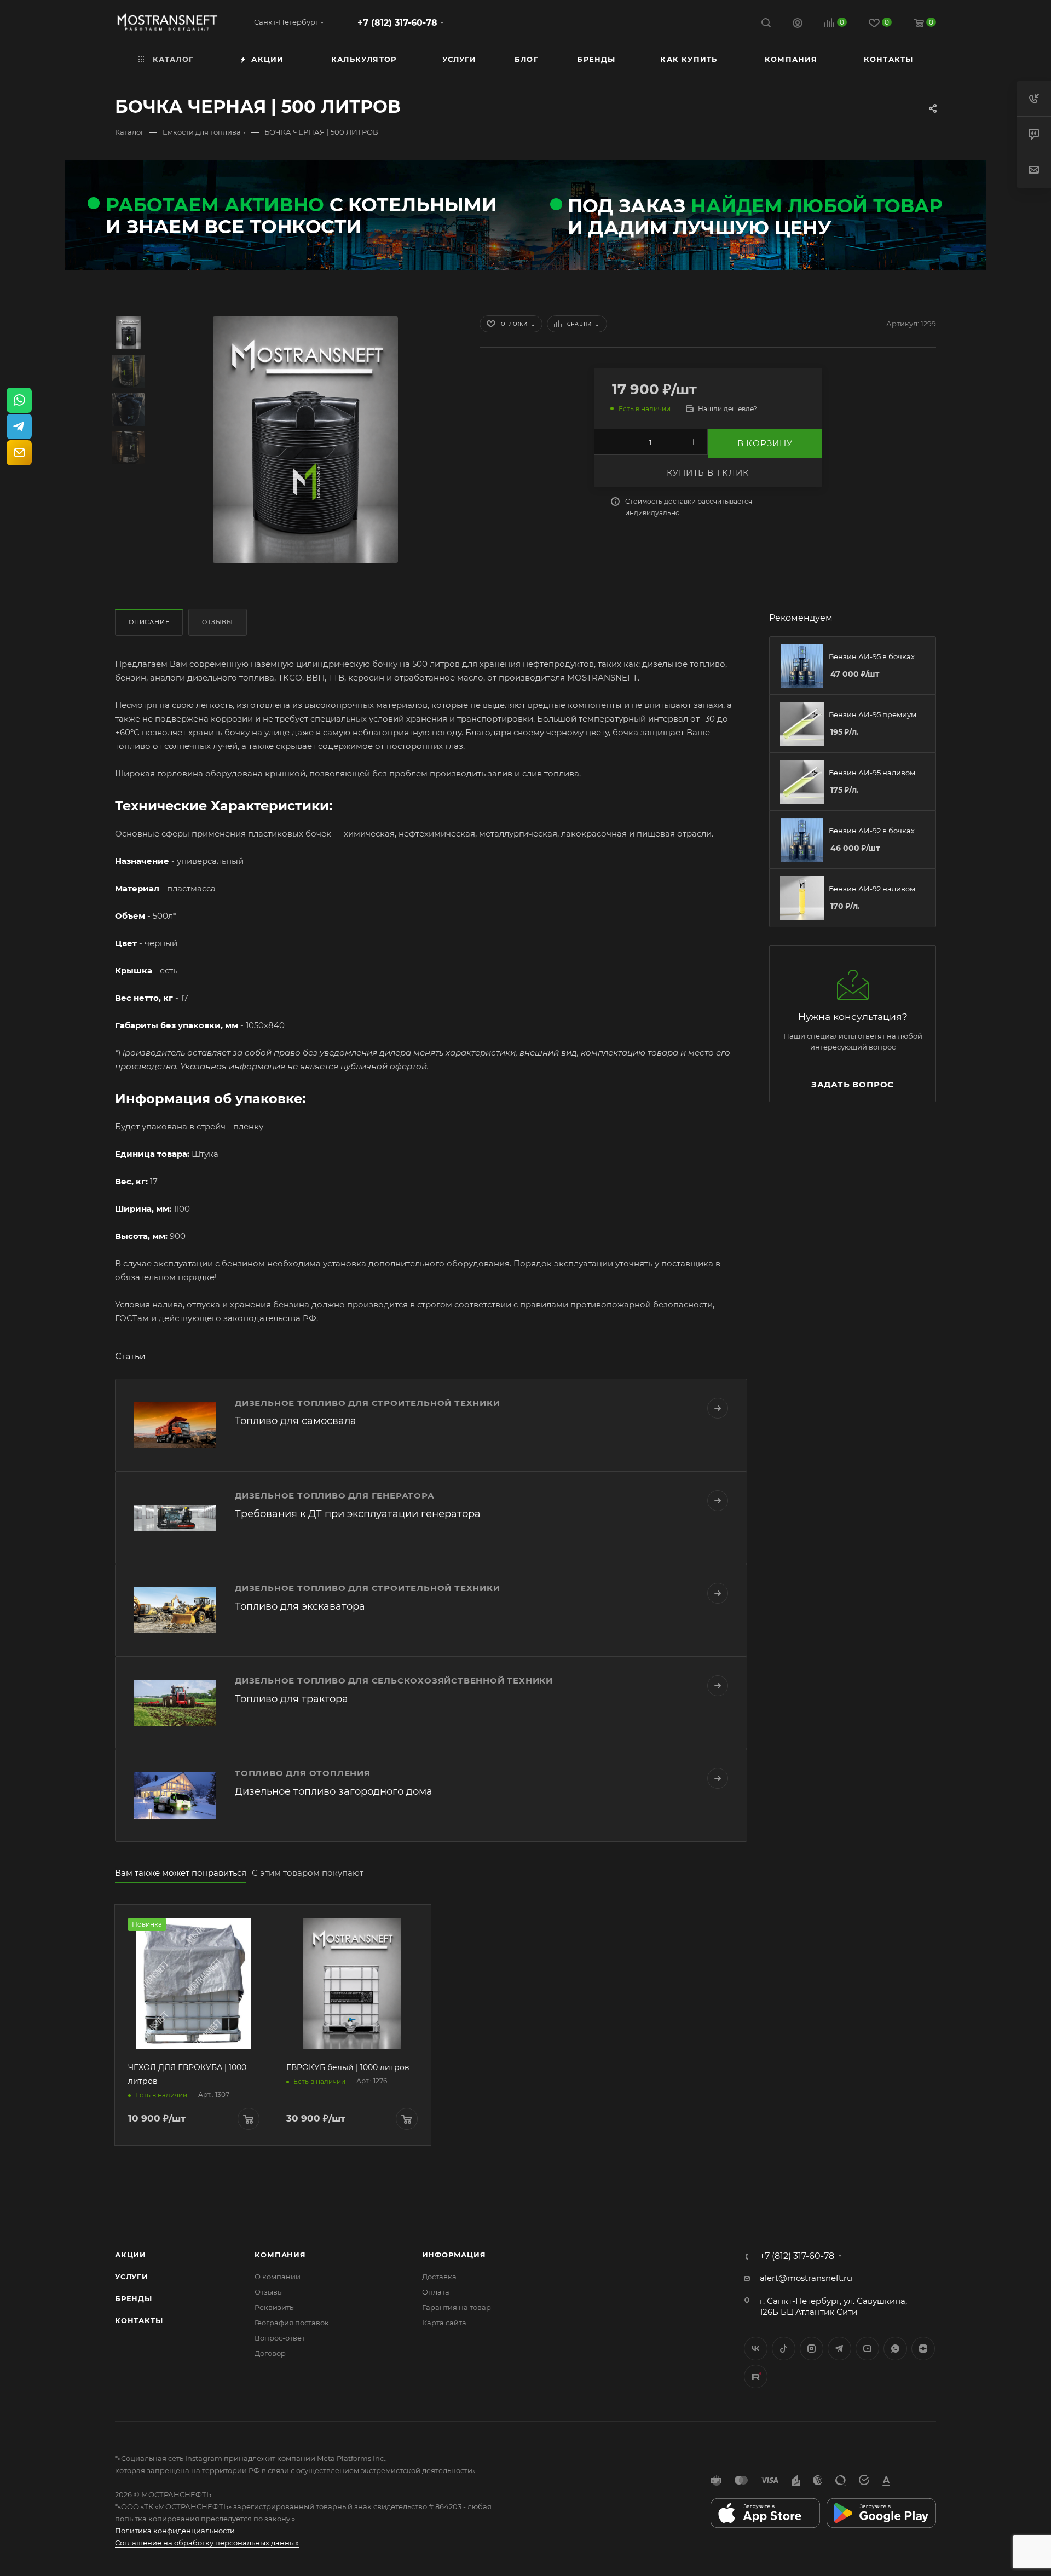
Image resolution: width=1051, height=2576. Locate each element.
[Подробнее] (718, 1408)
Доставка (439, 2277)
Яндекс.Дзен (923, 2349)
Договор (270, 2353)
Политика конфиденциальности (175, 2531)
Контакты (139, 2320)
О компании (278, 2277)
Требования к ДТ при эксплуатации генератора (358, 1514)
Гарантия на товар (457, 2307)
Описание (149, 622)
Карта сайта (444, 2323)
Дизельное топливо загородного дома (334, 1791)
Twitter (784, 2349)
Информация (454, 2255)
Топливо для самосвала (296, 1421)
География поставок (292, 2323)
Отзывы (218, 622)
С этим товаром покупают (308, 1873)
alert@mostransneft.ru (806, 2278)
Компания (280, 2255)
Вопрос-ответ (280, 2338)
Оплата (436, 2292)
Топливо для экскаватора (300, 1606)
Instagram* (812, 2349)
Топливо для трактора (291, 1699)
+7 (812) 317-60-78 (397, 23)
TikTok (756, 2376)
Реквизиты (275, 2307)
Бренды (134, 2298)
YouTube (867, 2349)
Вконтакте (756, 2349)
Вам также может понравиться (181, 1873)
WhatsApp (895, 2349)
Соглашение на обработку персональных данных (207, 2543)
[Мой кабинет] (798, 24)
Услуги (132, 2277)
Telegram (839, 2349)
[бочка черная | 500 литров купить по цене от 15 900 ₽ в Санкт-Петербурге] (305, 440)
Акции (131, 2255)
